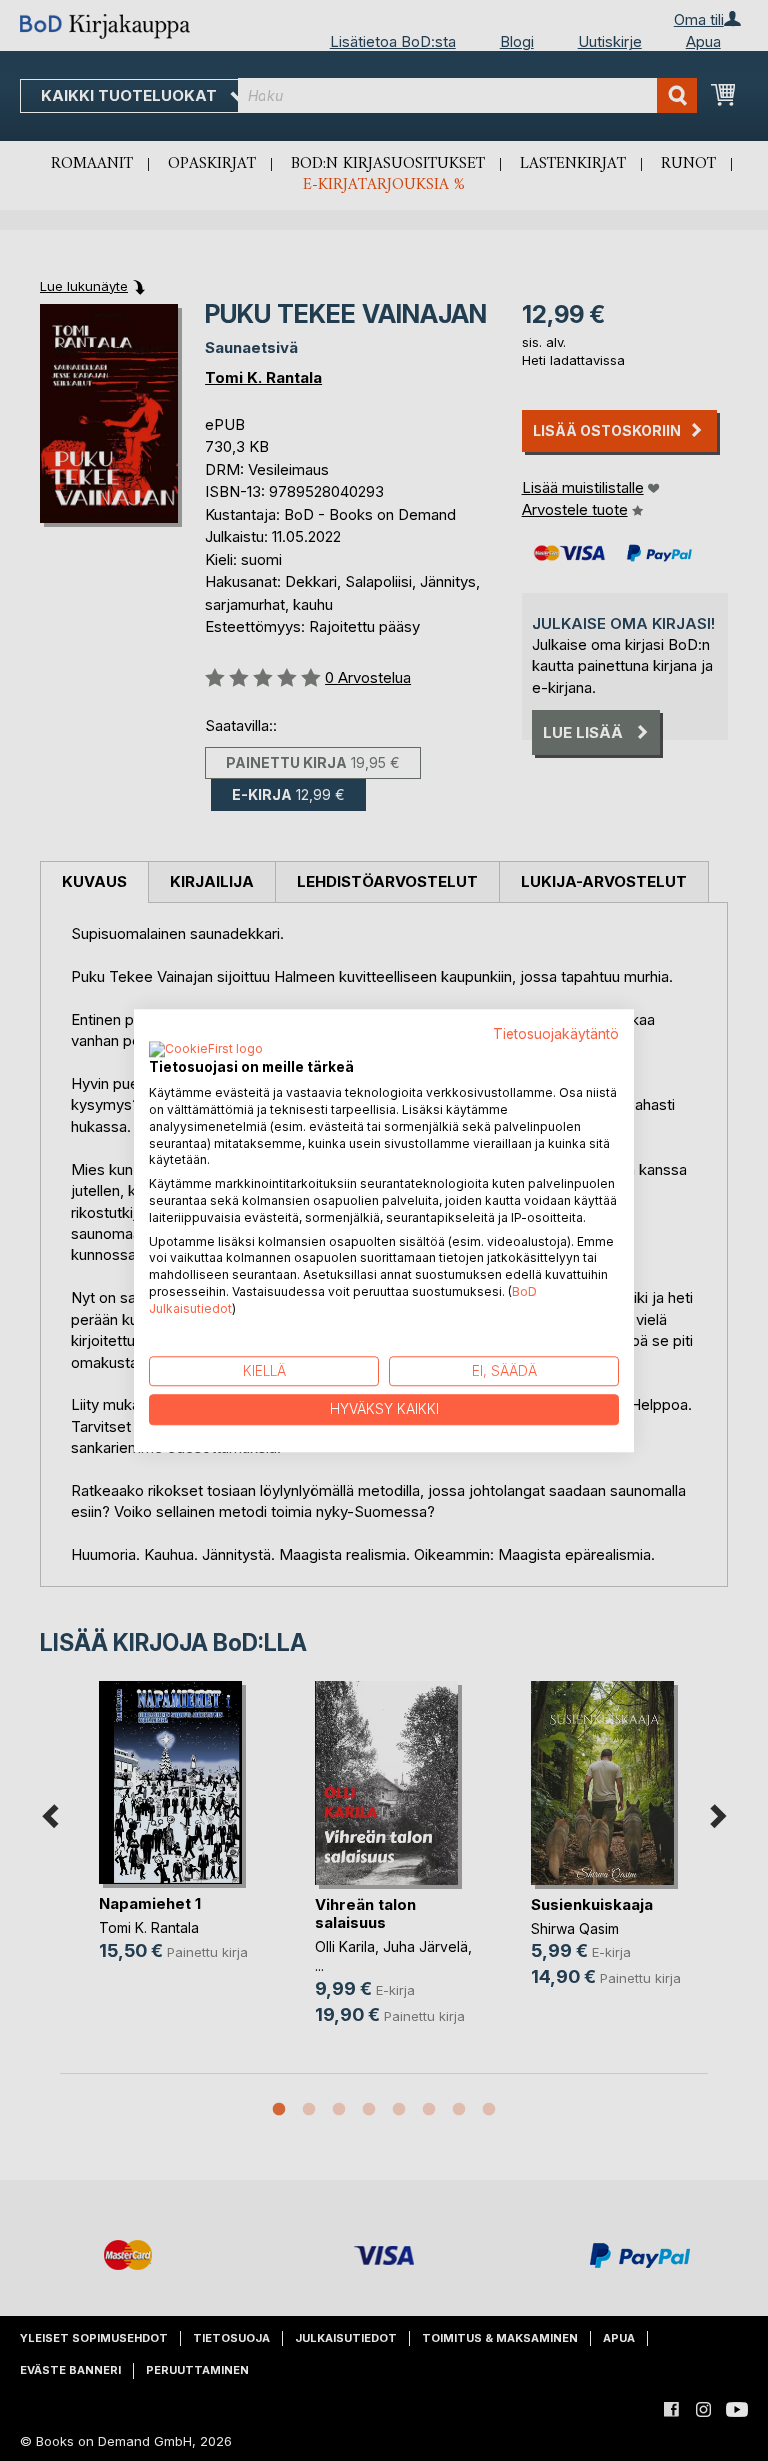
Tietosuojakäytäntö (556, 1034)
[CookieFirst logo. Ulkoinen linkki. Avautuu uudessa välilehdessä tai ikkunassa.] (206, 1051)
